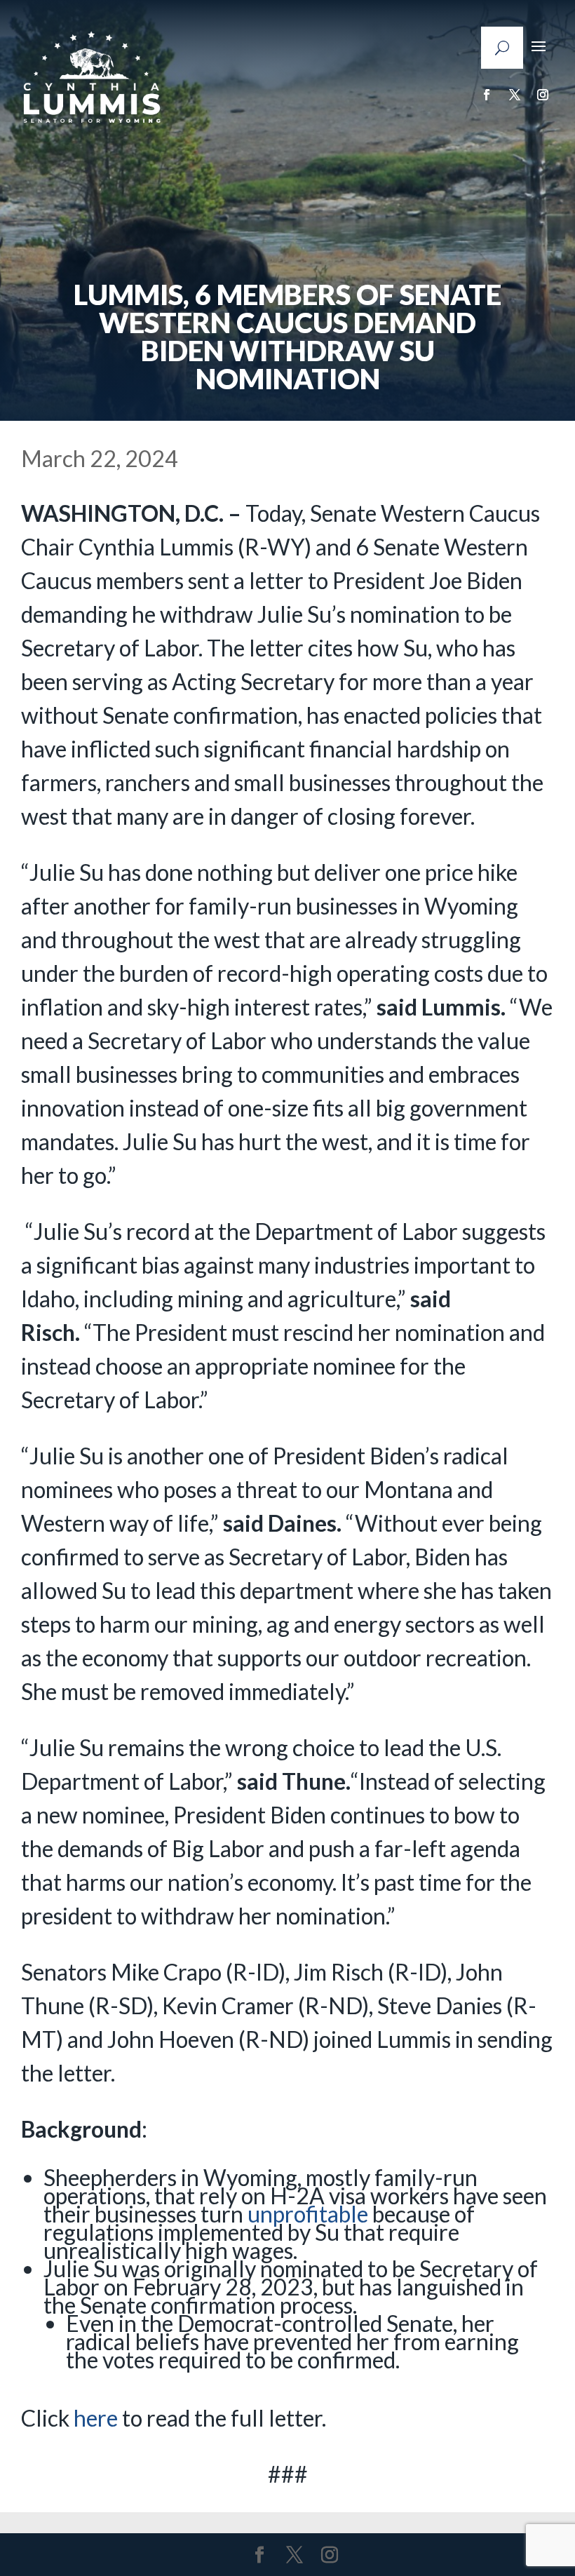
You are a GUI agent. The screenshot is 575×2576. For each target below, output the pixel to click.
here (96, 2418)
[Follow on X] (515, 95)
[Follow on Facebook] (487, 95)
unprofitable (308, 2214)
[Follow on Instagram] (543, 95)
